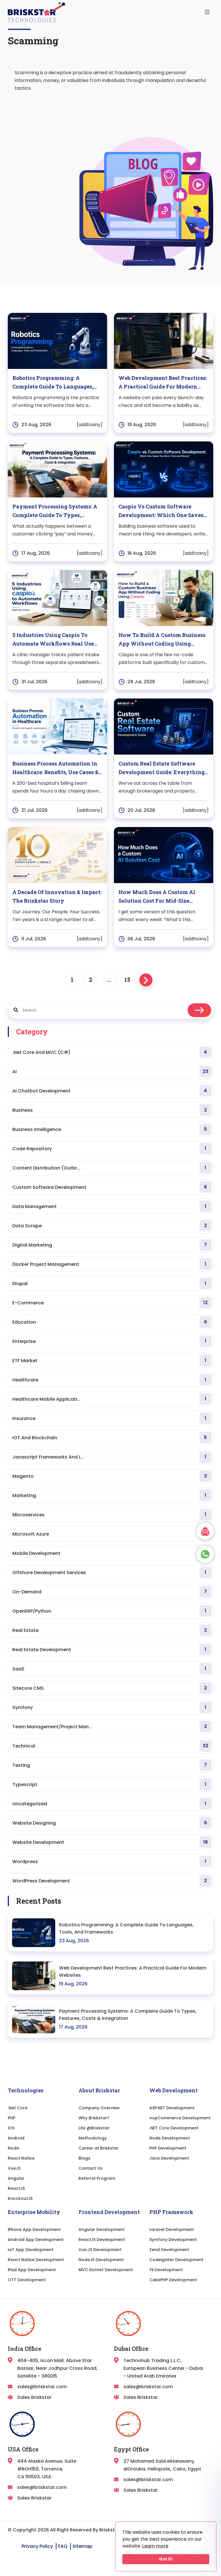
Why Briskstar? (94, 2118)
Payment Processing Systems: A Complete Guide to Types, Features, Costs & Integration (128, 2015)
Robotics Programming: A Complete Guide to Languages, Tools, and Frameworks (126, 1928)
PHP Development (168, 2148)
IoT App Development (31, 2250)
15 (127, 979)
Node (13, 2148)
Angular (16, 2178)
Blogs (84, 2158)
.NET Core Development (174, 2128)
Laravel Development (172, 2229)
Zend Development (169, 2250)
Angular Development (102, 2229)
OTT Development (27, 2280)
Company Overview (99, 2108)
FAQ (63, 2546)
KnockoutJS (20, 2198)
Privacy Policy (37, 2546)
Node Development (170, 2138)
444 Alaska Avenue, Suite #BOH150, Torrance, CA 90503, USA (47, 2469)
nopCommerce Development (180, 2118)
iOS (11, 2128)
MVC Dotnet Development (106, 2270)
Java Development (169, 2158)
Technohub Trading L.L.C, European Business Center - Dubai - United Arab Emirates (163, 2368)
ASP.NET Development (172, 2108)
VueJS (14, 2168)
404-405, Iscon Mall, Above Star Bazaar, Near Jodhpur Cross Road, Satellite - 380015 (57, 2368)
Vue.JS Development (100, 2250)
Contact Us (91, 2168)
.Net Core (18, 2108)
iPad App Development (32, 2270)
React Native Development (36, 2260)
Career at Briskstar (99, 2148)
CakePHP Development (173, 2280)
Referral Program (97, 2178)
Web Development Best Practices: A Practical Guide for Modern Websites (133, 1972)
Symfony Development (173, 2240)
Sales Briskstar (34, 2397)
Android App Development (36, 2240)
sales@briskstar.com (42, 2387)
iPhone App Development (34, 2229)
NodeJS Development (101, 2260)
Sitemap (82, 2546)
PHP (12, 2118)
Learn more (155, 2546)
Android (16, 2138)
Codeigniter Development (176, 2260)
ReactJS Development (102, 2240)
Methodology (93, 2138)
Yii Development (166, 2270)
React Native (21, 2158)
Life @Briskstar (94, 2128)
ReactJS (16, 2188)
